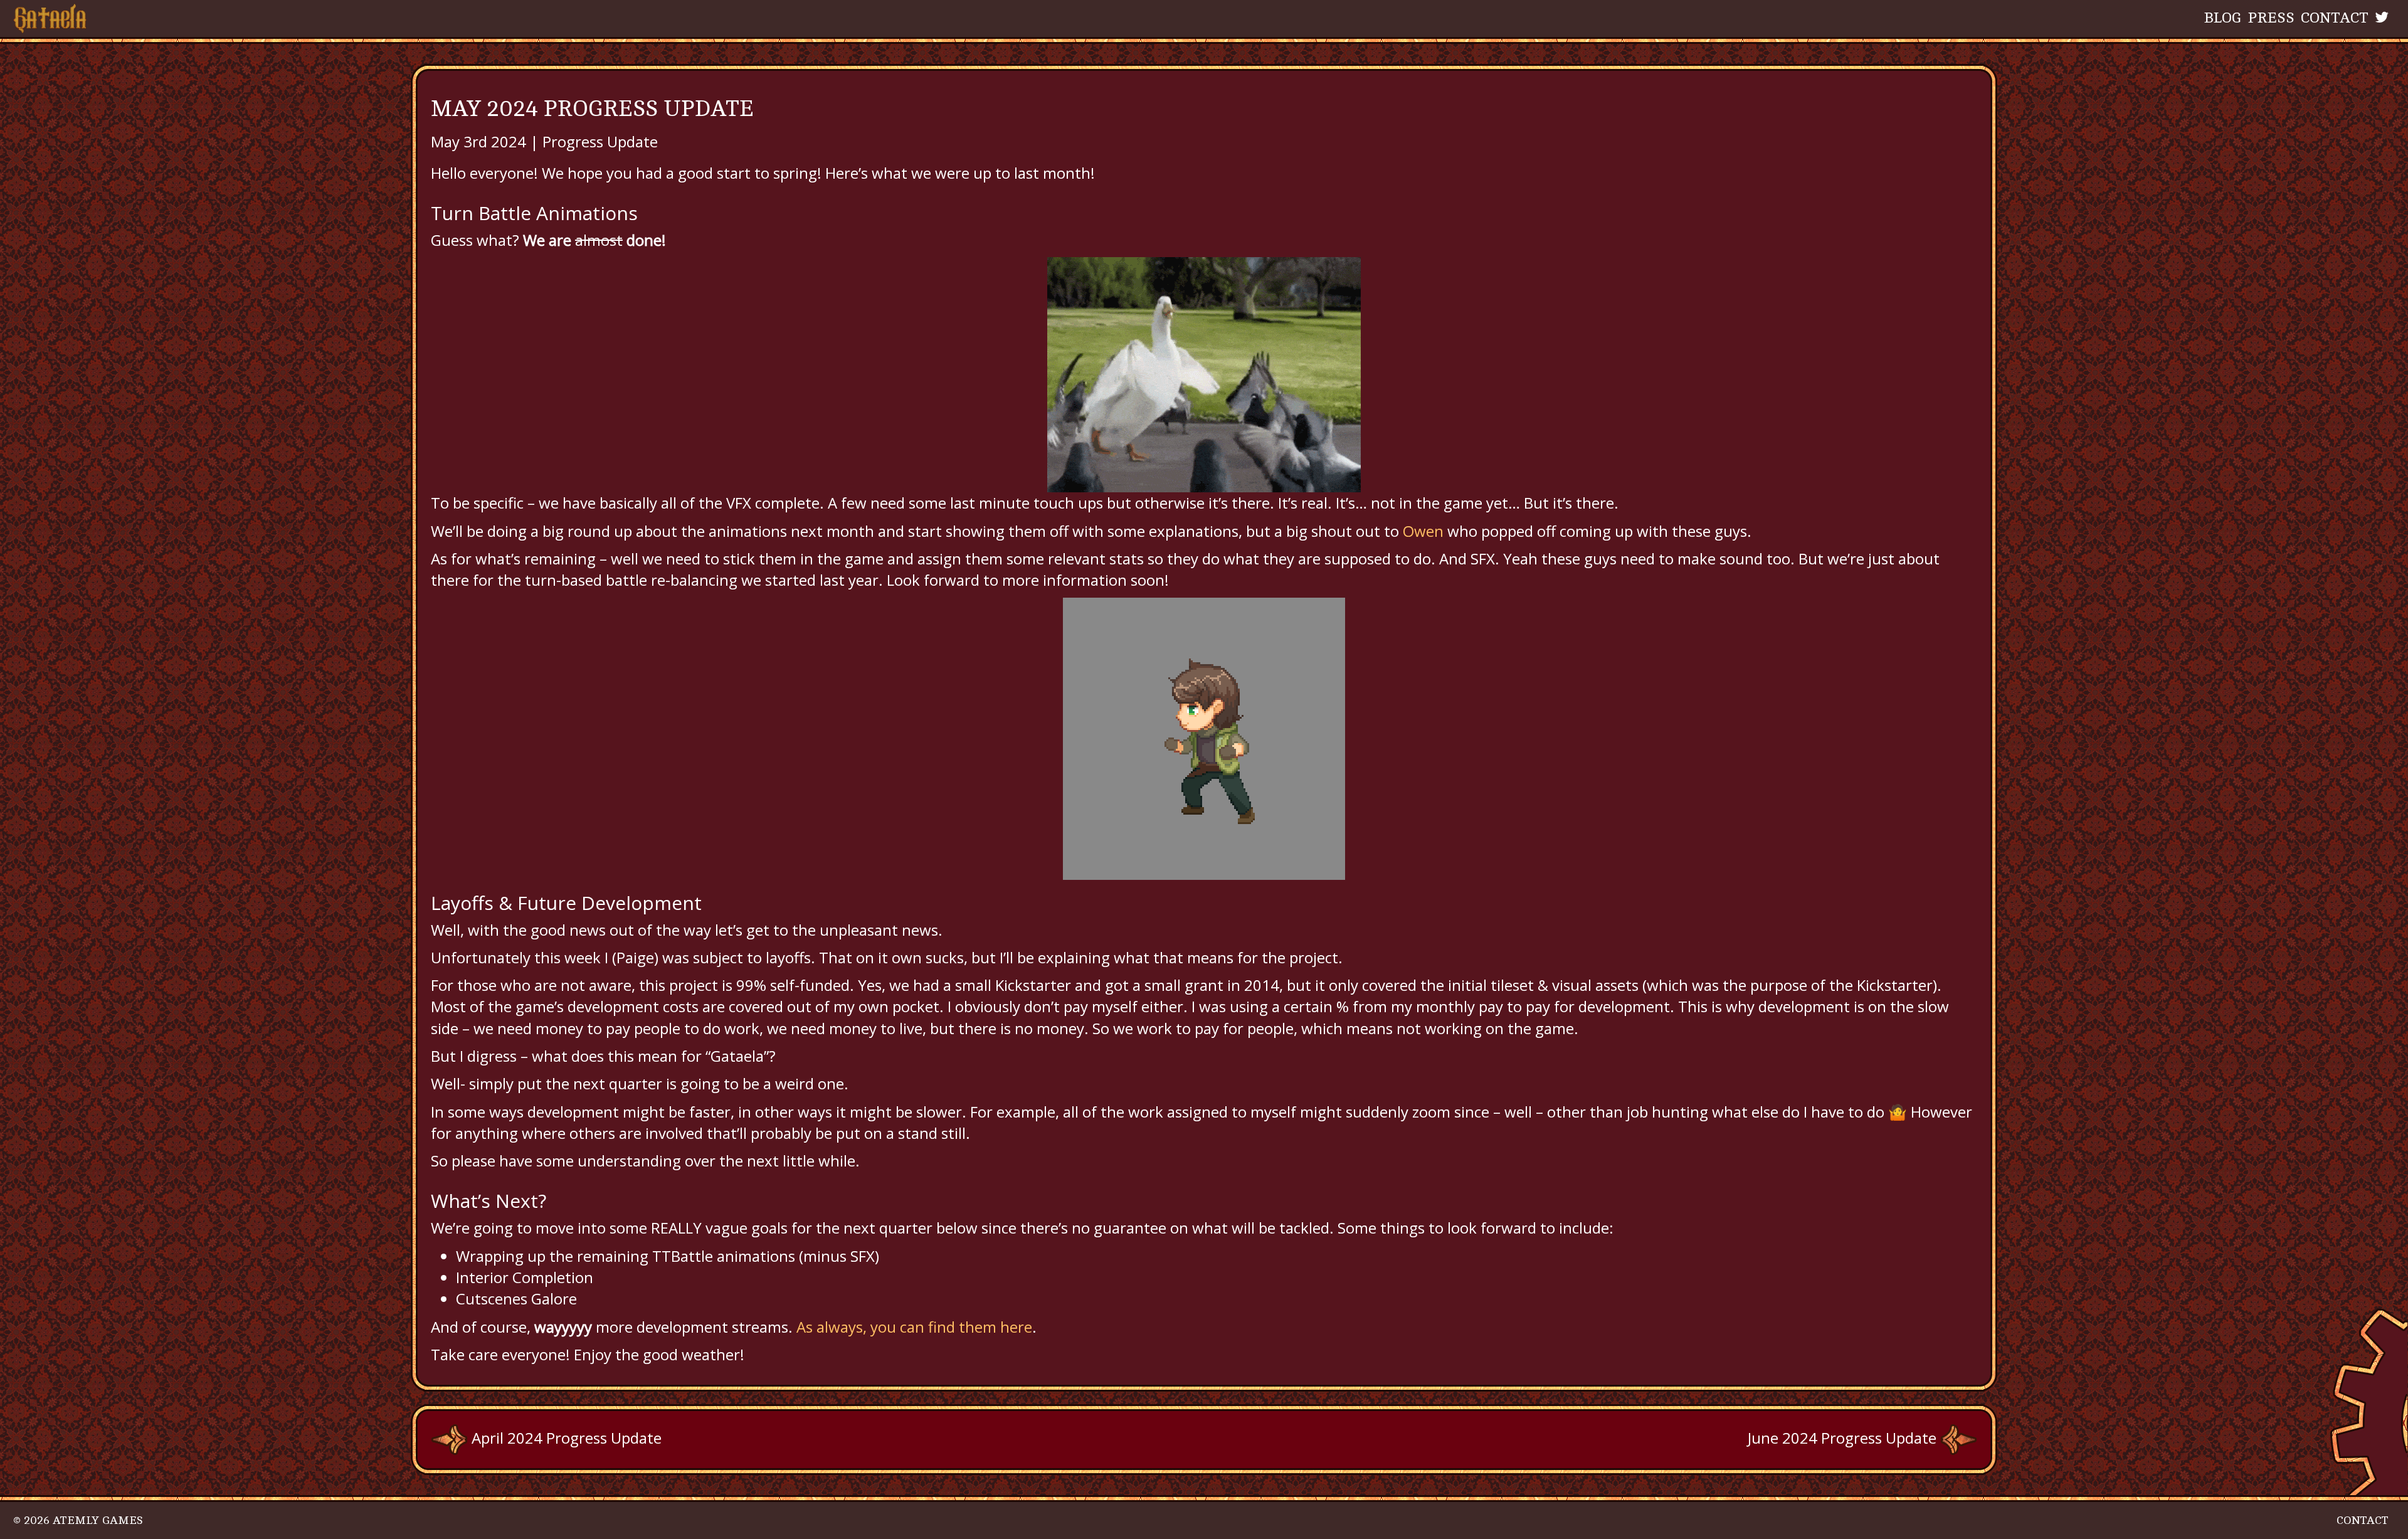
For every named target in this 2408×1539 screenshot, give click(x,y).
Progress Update (600, 141)
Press (2271, 18)
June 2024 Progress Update (1844, 1438)
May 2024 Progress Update (592, 109)
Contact (2335, 18)
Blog (2223, 18)
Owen (1425, 531)
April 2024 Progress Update (565, 1438)
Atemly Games (98, 1520)
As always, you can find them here (914, 1327)
